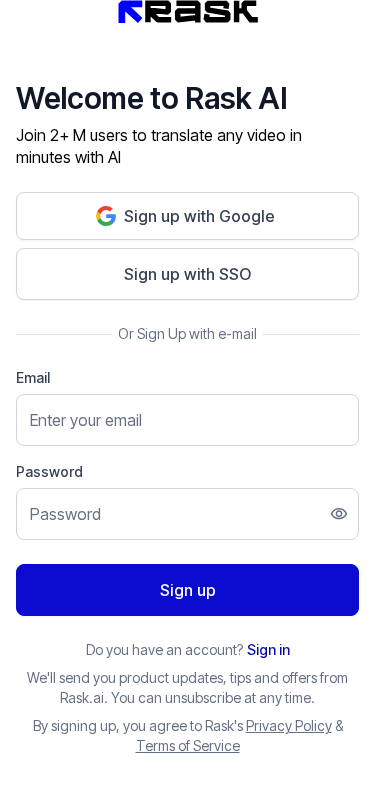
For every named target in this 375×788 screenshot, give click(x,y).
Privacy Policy (289, 725)
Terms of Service (188, 745)
